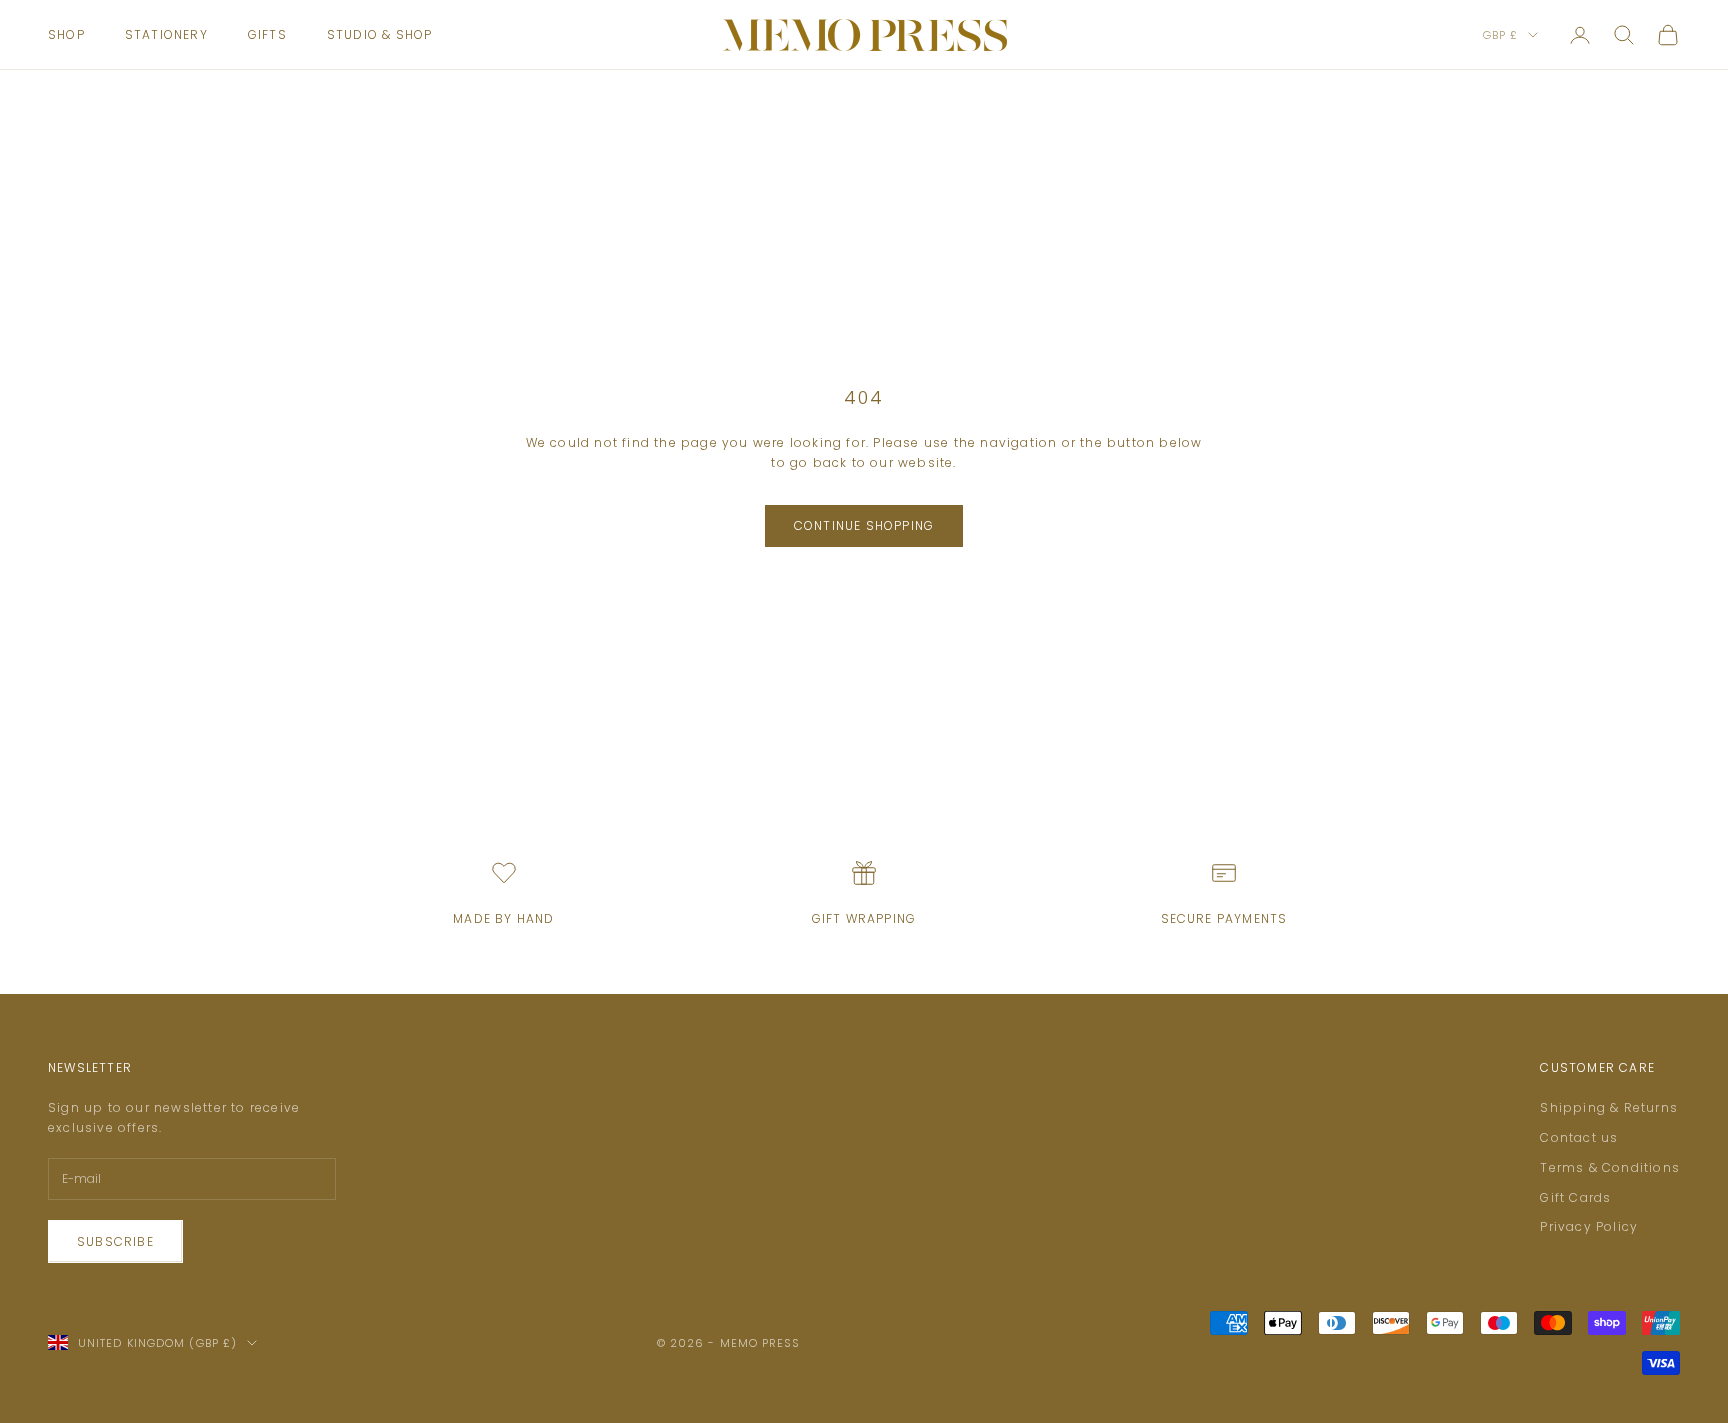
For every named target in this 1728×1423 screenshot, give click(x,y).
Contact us (1579, 1137)
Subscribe (115, 1241)
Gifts (267, 34)
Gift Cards (1575, 1197)
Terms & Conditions (1610, 1167)
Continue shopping (864, 525)
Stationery (166, 34)
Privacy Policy (1589, 1226)
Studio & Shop (380, 34)
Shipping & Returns (1609, 1107)
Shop (66, 34)
